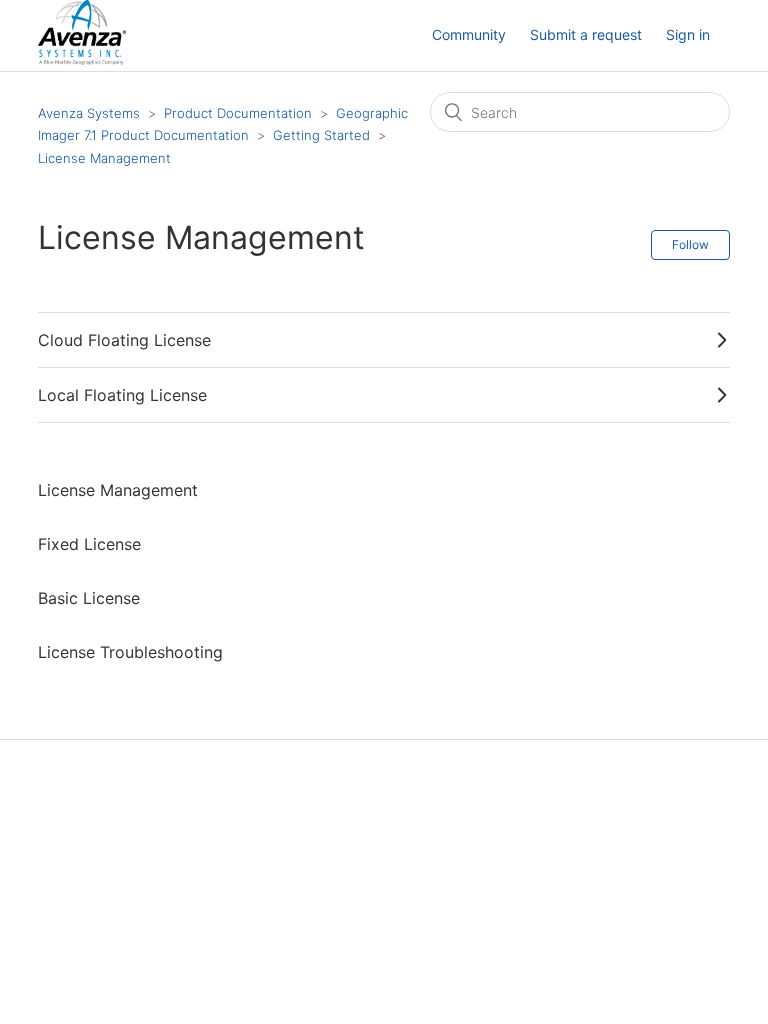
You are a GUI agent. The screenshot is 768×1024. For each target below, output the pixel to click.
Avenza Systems (89, 113)
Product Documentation (238, 113)
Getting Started (321, 135)
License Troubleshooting (130, 652)
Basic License (89, 598)
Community (469, 34)
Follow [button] (690, 244)
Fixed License (89, 544)
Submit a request (586, 34)
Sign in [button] (688, 34)
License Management (104, 158)
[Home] (81, 59)
